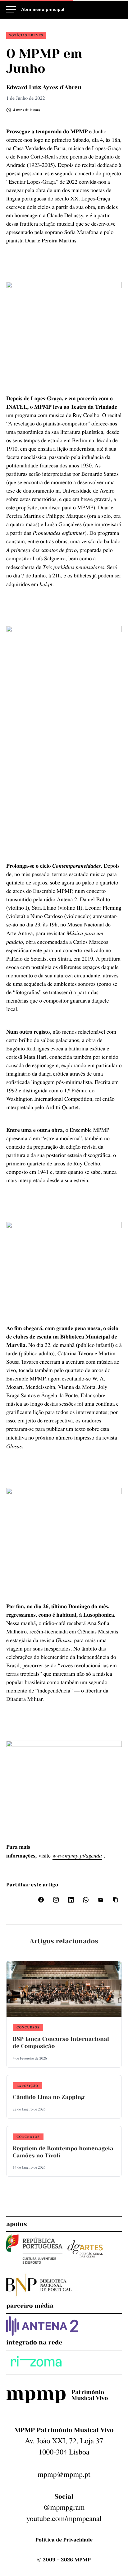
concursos (28, 2027)
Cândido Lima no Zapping (49, 2097)
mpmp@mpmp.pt (64, 2474)
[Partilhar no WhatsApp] (86, 1900)
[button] (116, 1900)
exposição (27, 2086)
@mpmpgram (64, 2507)
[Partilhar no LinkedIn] (71, 1900)
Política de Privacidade (64, 2540)
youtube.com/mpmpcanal (64, 2518)
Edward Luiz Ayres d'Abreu (44, 88)
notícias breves (26, 35)
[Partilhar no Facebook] (41, 1900)
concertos (28, 2137)
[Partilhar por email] (101, 1900)
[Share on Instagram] (56, 1900)
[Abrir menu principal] (35, 9)
